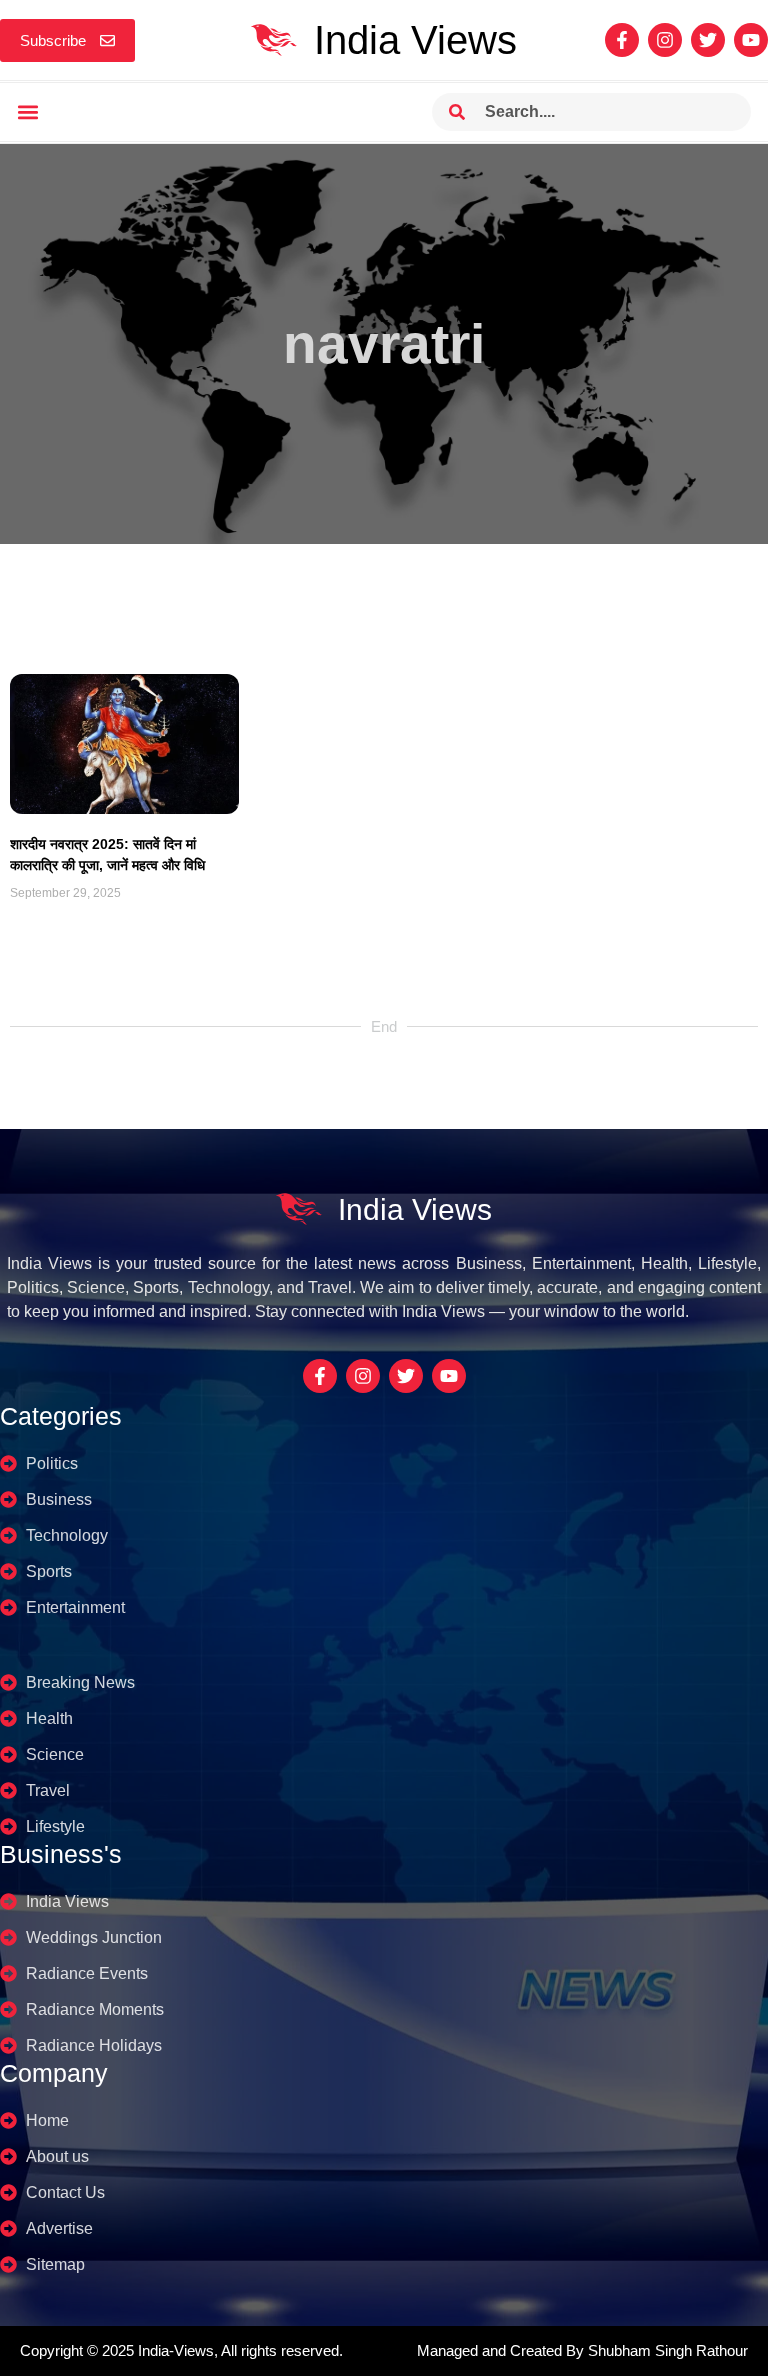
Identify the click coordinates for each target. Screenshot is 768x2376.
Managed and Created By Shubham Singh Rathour (582, 2350)
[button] (27, 112)
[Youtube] (751, 40)
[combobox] (591, 112)
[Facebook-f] (622, 40)
